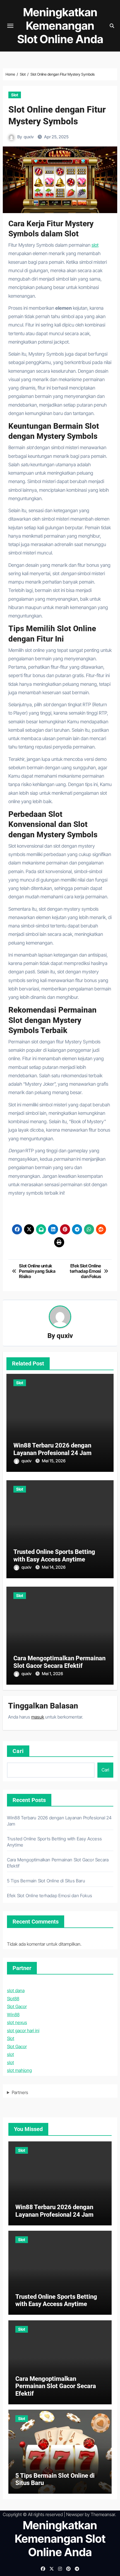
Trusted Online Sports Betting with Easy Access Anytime (54, 1555)
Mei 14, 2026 (54, 1567)
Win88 (13, 2015)
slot (95, 245)
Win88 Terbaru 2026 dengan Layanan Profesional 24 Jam (52, 1449)
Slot (15, 95)
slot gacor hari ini (23, 2031)
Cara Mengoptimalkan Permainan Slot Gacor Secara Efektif (59, 1662)
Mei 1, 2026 (52, 1674)
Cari (18, 1751)
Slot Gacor (17, 2006)
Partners (20, 2092)
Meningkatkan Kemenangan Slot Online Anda (60, 26)
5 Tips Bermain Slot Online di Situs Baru (46, 1881)
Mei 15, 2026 (54, 1461)
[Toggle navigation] (10, 26)
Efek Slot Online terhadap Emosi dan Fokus (50, 1896)
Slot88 (13, 1999)
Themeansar (103, 2514)
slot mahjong (19, 2070)
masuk (38, 1717)
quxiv (29, 137)
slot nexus (17, 2022)
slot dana (16, 1990)
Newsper (75, 2514)
